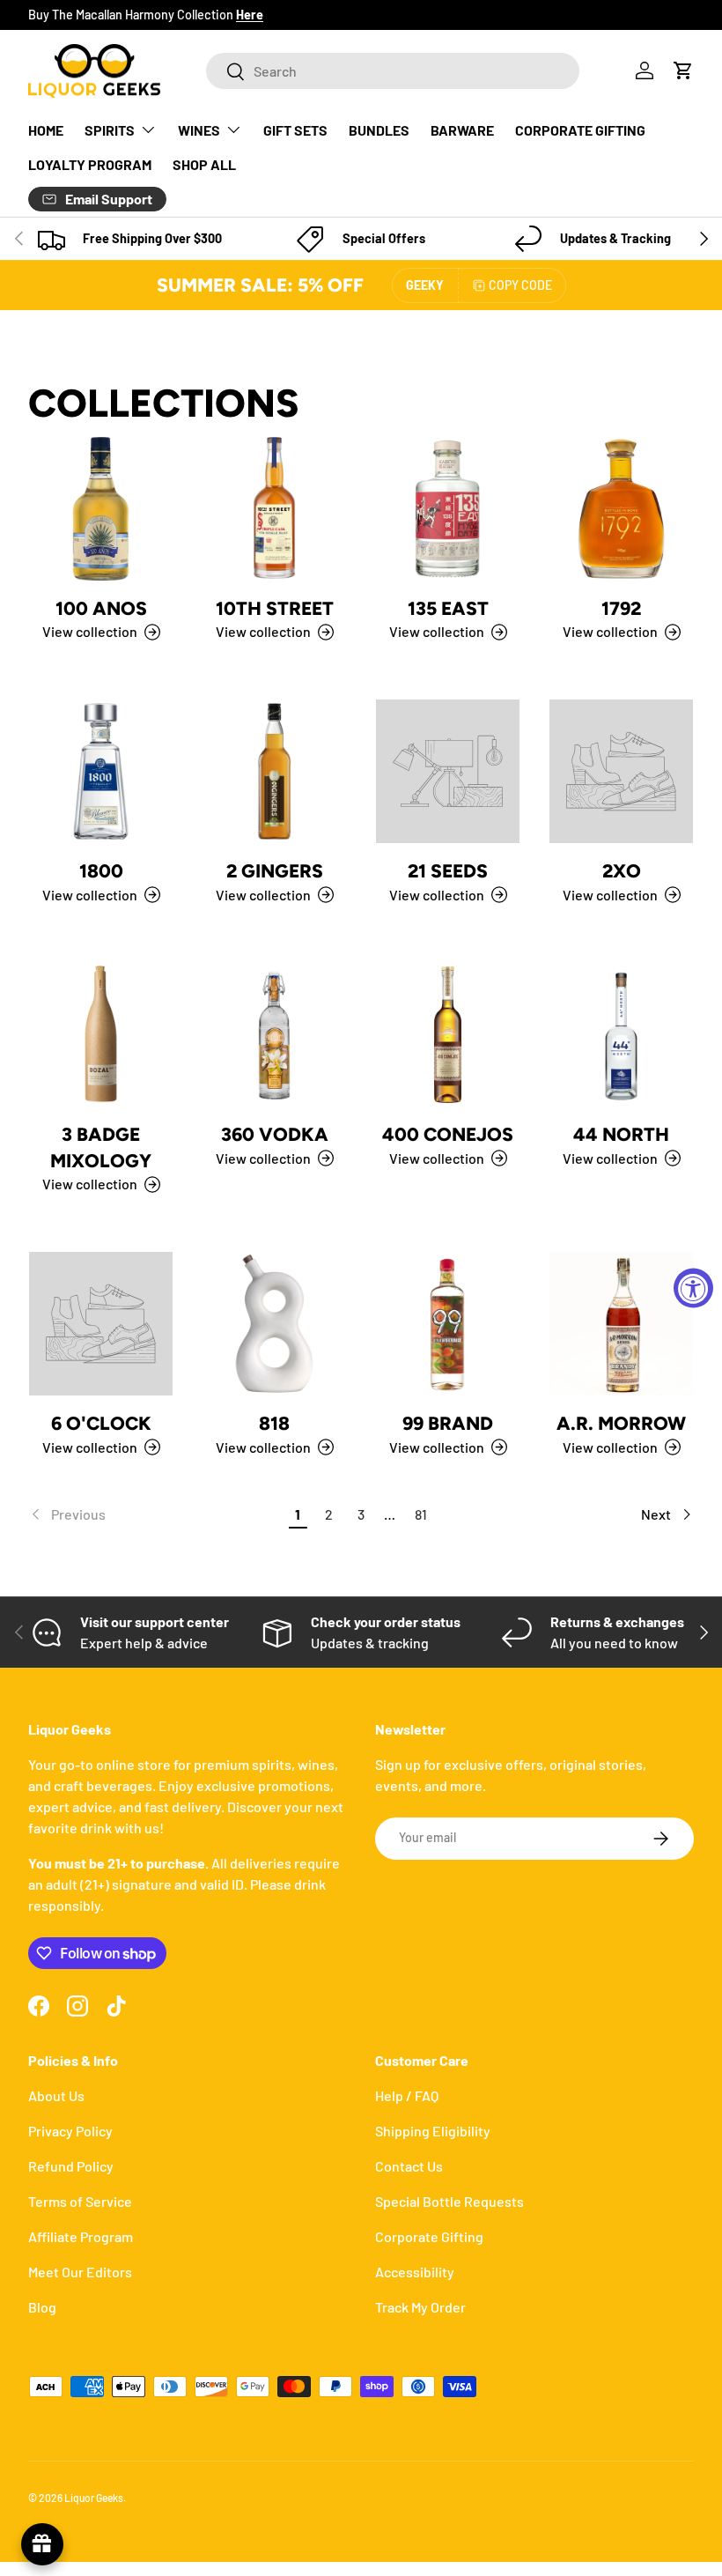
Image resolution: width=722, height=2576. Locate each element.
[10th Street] (274, 509)
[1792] (621, 509)
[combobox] (393, 71)
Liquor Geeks (94, 2498)
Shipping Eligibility (433, 2131)
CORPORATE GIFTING (580, 130)
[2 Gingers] (274, 771)
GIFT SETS (295, 130)
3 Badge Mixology (101, 1147)
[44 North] (621, 1035)
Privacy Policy (70, 2131)
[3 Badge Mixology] (101, 1035)
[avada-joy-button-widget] (42, 2544)
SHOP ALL (204, 164)
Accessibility (415, 2272)
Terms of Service (80, 2201)
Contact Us (409, 2166)
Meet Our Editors (80, 2272)
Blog (42, 2307)
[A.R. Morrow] (621, 1324)
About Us (56, 2095)
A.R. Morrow (621, 1423)
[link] (155, 1514)
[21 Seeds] (448, 771)
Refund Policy (71, 2166)
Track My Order (420, 2307)
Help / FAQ (407, 2095)
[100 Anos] (101, 509)
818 (274, 1423)
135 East (448, 608)
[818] (274, 1324)
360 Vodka (275, 1134)
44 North (621, 1134)
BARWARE (462, 130)
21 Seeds (448, 871)
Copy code (520, 285)
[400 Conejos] (448, 1035)
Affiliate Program (81, 2236)
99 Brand (448, 1423)
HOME (46, 130)
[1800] (101, 771)
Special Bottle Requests (449, 2201)
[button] (683, 70)
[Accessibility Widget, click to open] (693, 1288)
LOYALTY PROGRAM (90, 164)
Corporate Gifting (429, 2236)
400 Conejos (448, 1134)
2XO (622, 871)
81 (421, 1514)
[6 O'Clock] (101, 1324)
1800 (101, 871)
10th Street (275, 608)
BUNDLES (379, 130)
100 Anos (101, 608)
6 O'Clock (101, 1423)
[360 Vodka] (274, 1035)
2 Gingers (275, 871)
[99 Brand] (448, 1324)
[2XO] (621, 771)
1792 (621, 608)
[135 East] (448, 509)
